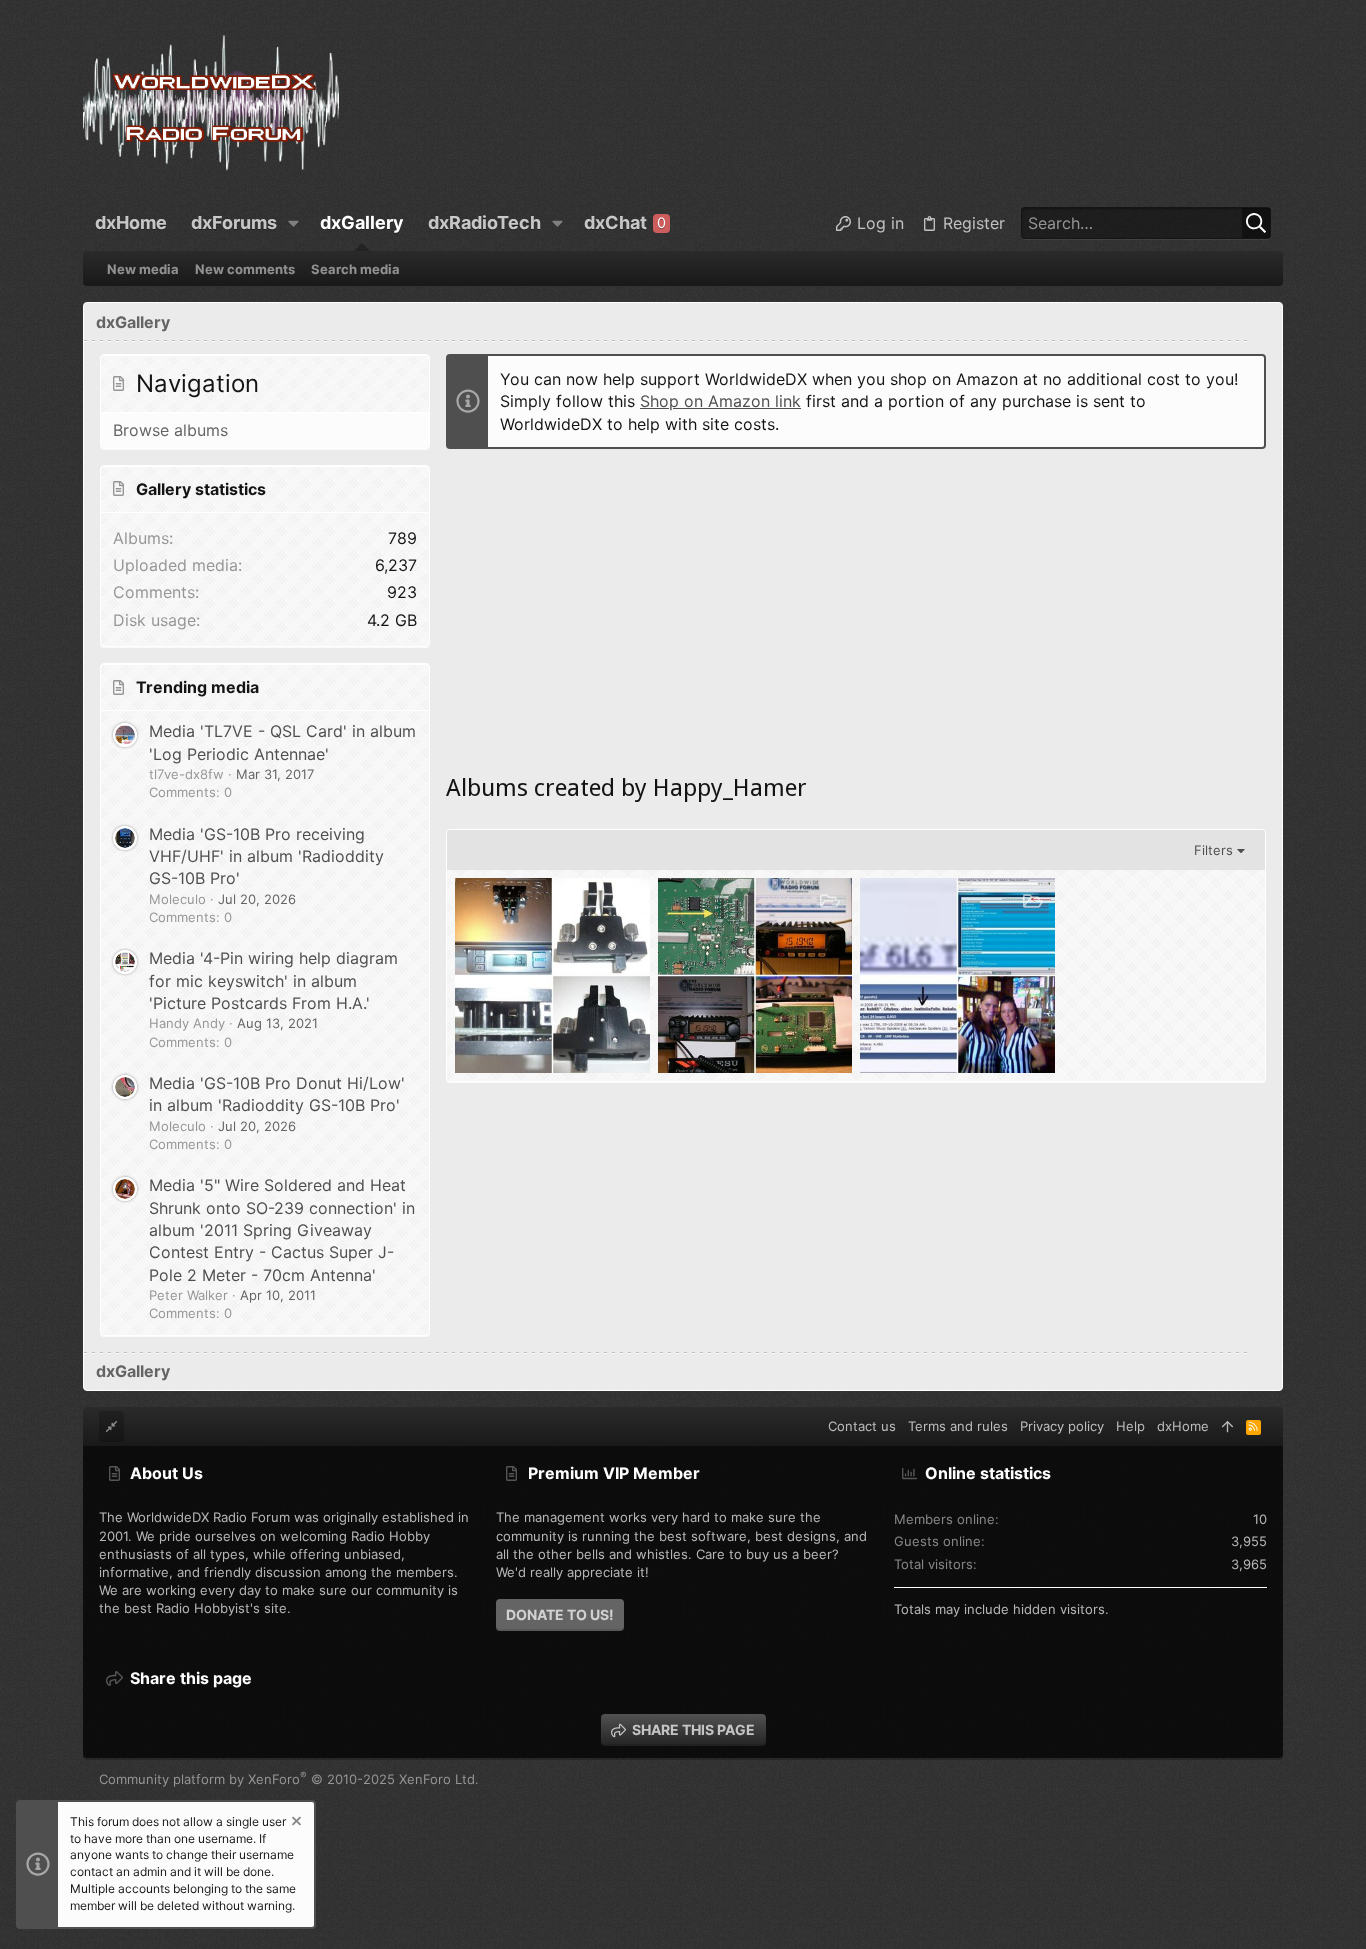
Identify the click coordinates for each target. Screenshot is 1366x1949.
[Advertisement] (856, 605)
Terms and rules (958, 1426)
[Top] (1227, 1426)
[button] (294, 223)
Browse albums (170, 430)
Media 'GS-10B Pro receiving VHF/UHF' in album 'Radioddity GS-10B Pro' (266, 856)
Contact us (862, 1426)
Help (1130, 1426)
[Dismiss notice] (295, 1823)
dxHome (1183, 1426)
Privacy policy (1062, 1426)
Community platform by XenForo (289, 1779)
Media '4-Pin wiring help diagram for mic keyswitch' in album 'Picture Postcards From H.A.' (273, 980)
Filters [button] (1213, 850)
